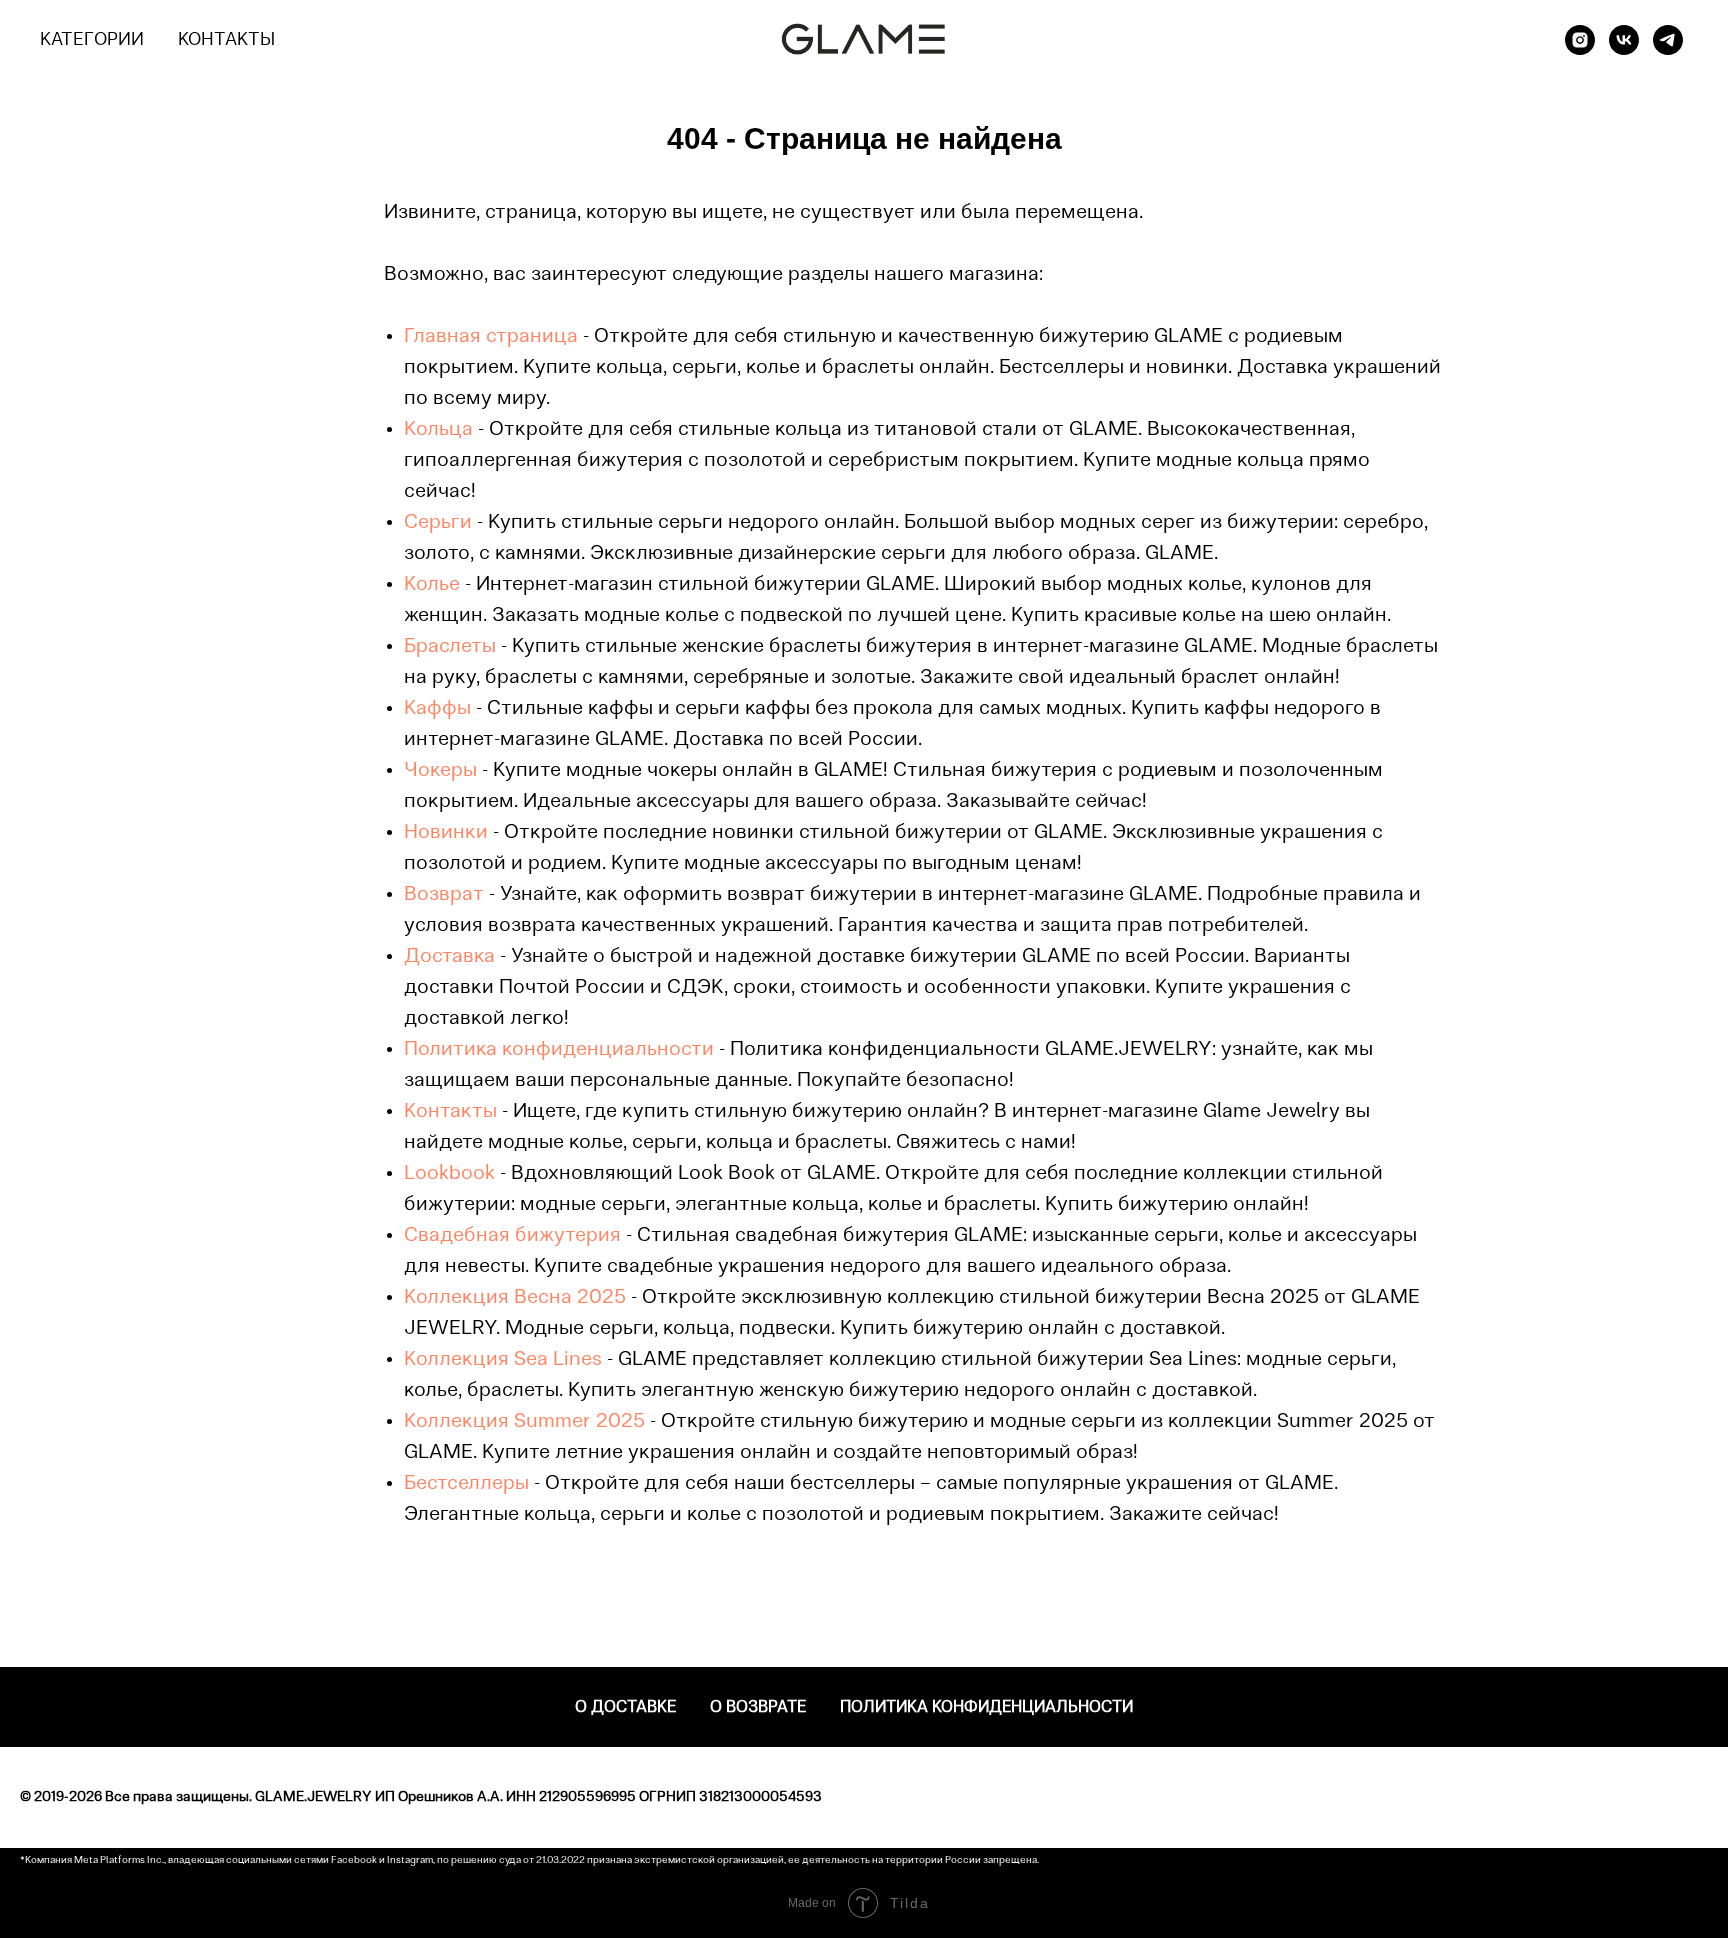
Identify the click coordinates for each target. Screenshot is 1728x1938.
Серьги (438, 523)
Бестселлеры (466, 1484)
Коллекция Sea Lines (503, 1360)
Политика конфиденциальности (559, 1050)
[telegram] (1668, 40)
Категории (92, 41)
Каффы (437, 709)
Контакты (226, 41)
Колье (432, 585)
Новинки (446, 833)
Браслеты (450, 647)
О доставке (625, 1708)
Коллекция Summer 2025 (524, 1422)
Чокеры (440, 771)
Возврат (444, 895)
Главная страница (491, 337)
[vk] (1624, 40)
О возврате (758, 1708)
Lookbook (449, 1174)
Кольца (438, 430)
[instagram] (1580, 40)
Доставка (449, 957)
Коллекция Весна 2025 (515, 1298)
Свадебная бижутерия (512, 1236)
